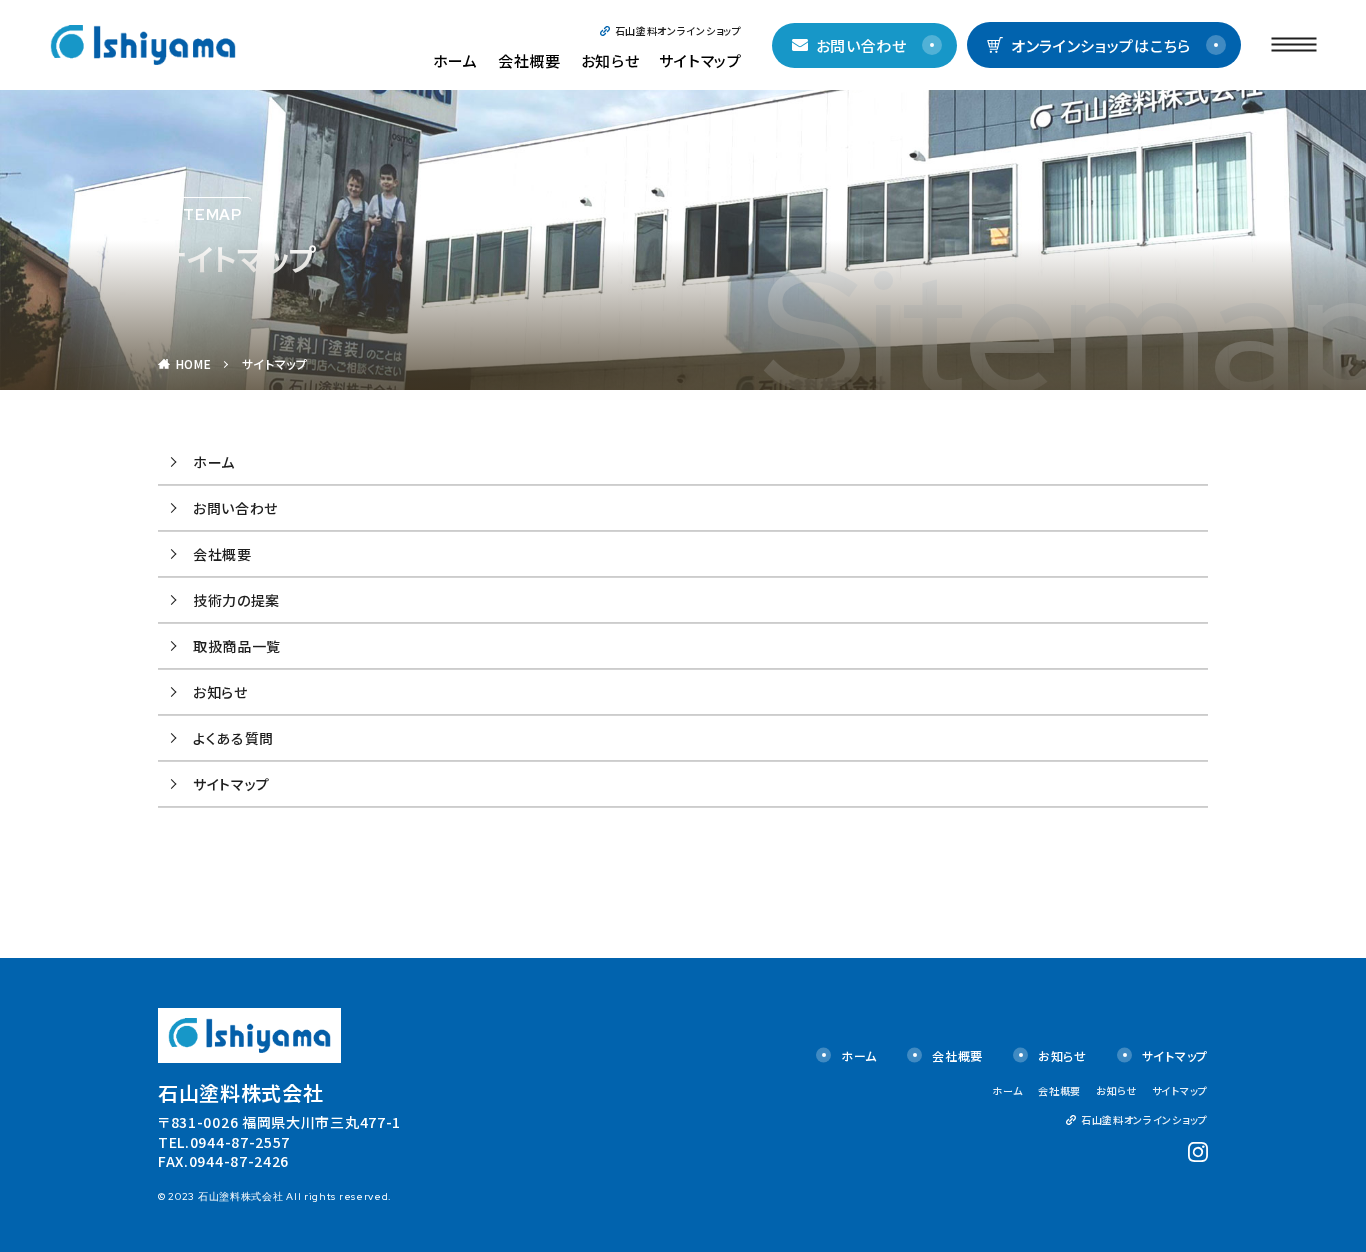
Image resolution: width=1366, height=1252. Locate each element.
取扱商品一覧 (237, 646)
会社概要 (529, 60)
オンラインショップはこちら (1101, 45)
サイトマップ (700, 60)
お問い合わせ (861, 45)
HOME (194, 363)
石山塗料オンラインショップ (678, 30)
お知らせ (610, 60)
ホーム (455, 60)
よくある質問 (233, 738)
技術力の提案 (236, 600)
